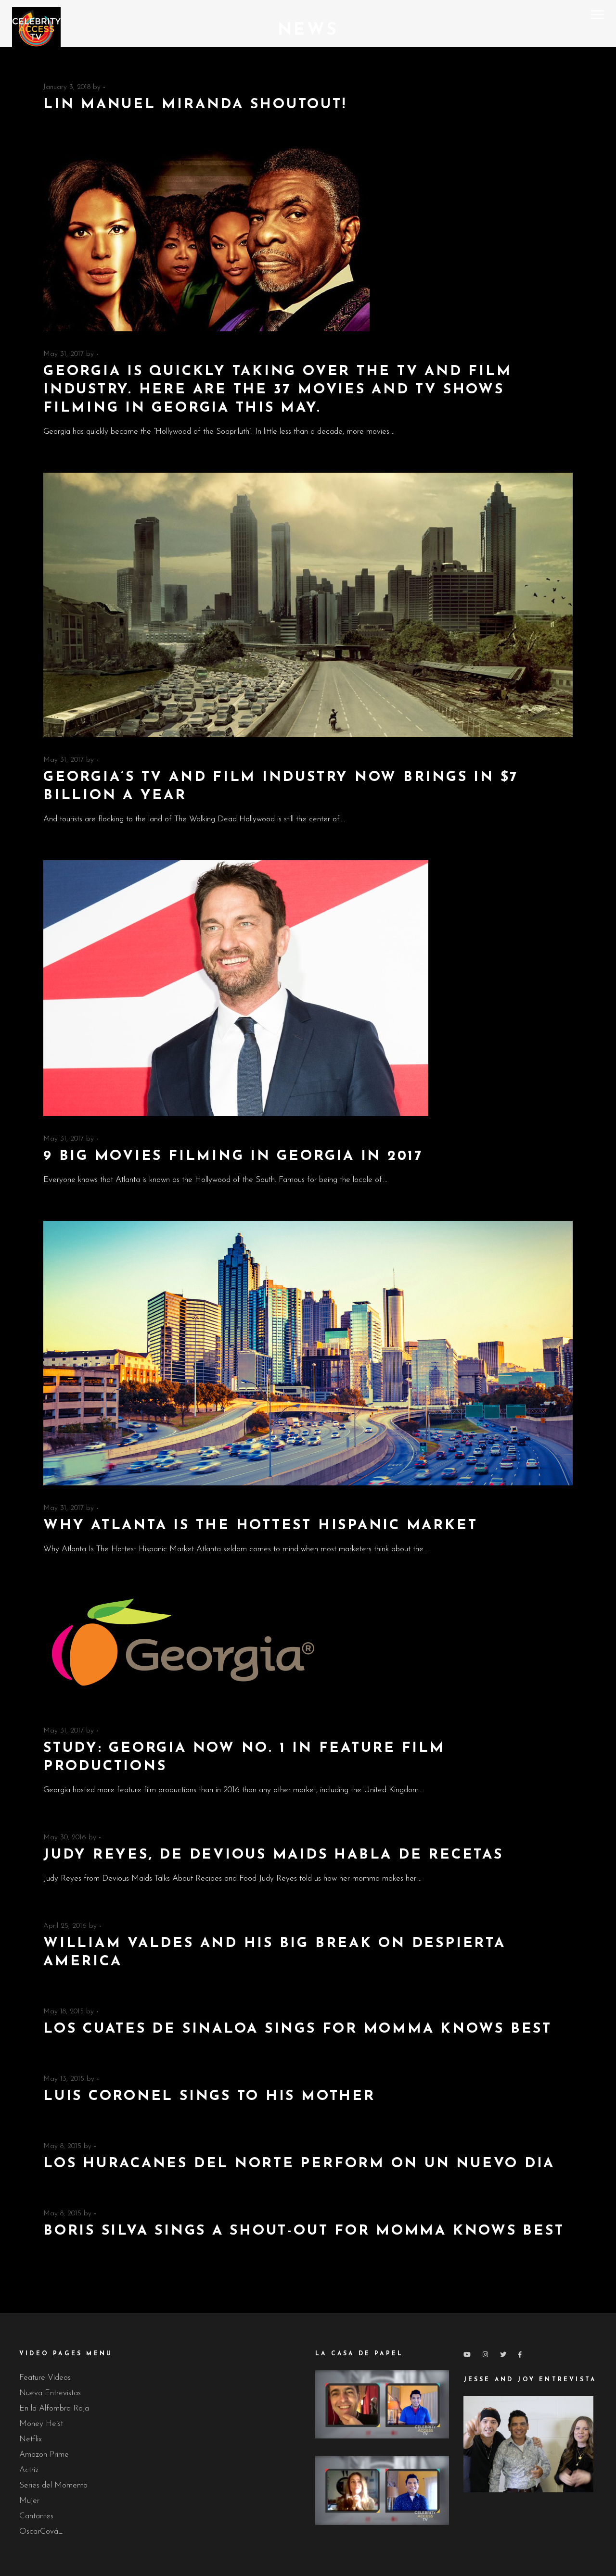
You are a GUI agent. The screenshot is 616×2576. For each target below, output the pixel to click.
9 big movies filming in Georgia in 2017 (233, 1156)
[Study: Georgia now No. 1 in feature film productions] (189, 1649)
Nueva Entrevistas (50, 2393)
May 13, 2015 (64, 2079)
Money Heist (41, 2424)
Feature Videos (45, 2378)
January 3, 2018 (67, 87)
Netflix (31, 2439)
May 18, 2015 (64, 2012)
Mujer (29, 2501)
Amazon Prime (44, 2455)
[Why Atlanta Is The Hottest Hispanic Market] (308, 1353)
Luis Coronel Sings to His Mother (209, 2096)
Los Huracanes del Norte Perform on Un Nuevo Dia (299, 2164)
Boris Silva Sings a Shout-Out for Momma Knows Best (304, 2231)
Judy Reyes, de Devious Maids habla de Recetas (273, 1855)
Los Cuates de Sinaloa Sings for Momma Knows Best (298, 2029)
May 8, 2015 (62, 2146)
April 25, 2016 (65, 1926)
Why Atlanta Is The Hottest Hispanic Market (260, 1526)
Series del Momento (53, 2485)
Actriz (29, 2470)
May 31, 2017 (64, 354)
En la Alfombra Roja (54, 2408)
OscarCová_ (41, 2532)
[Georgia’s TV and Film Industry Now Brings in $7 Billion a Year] (308, 605)
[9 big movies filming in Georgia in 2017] (236, 988)
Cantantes (36, 2516)
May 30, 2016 (65, 1838)
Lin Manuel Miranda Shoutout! (195, 105)
